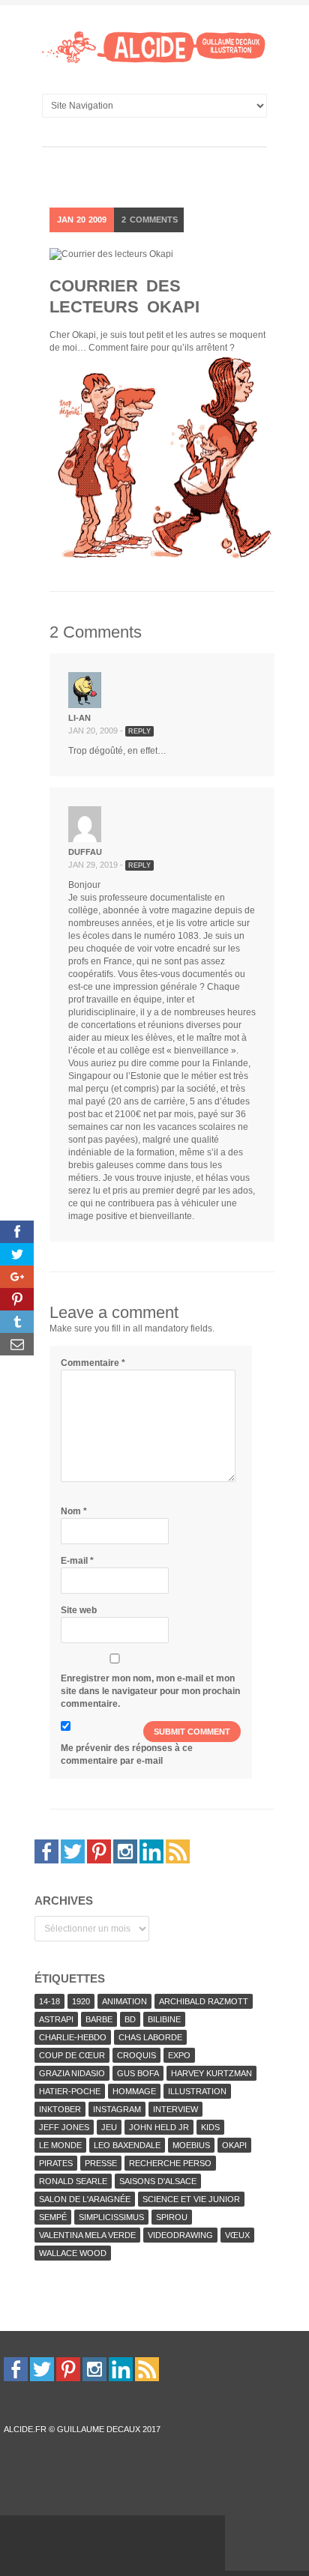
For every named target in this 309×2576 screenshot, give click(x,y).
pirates (56, 2163)
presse (101, 2163)
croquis (136, 2055)
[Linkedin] (151, 1851)
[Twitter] (73, 1851)
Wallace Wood (73, 2253)
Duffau (85, 852)
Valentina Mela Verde (87, 2235)
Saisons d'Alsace (158, 2181)
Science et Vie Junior (191, 2199)
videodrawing (180, 2235)
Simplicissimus (111, 2217)
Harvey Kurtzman (211, 2073)
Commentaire (93, 1363)
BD (130, 2019)
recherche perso (170, 2163)
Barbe (99, 2019)
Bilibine (164, 2019)
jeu (109, 2127)
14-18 (49, 2001)
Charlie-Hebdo (73, 2037)
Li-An (79, 718)
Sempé (53, 2217)
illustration (197, 2091)
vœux (237, 2235)
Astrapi (56, 2019)
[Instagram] (125, 1851)
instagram (117, 2109)
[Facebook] (46, 1851)
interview (175, 2109)
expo (179, 2055)
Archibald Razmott (204, 2001)
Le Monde (60, 2145)
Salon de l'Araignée (85, 2199)
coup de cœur (72, 2055)
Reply (139, 731)
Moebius (191, 2145)
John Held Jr (159, 2127)
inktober (60, 2109)
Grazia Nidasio (72, 2073)
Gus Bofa (138, 2073)
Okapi (234, 2145)
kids (210, 2127)
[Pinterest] (99, 1851)
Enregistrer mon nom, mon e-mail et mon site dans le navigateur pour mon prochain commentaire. (150, 1691)
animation (124, 2001)
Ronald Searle (73, 2181)
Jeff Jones (64, 2127)
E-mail (77, 1561)
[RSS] (178, 1851)
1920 (81, 2001)
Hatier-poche (70, 2091)
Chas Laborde (150, 2037)
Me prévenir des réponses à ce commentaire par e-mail (127, 1754)
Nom (74, 1511)
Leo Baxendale (127, 2145)
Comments (150, 220)
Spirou (172, 2217)
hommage (134, 2091)
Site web (79, 1610)
